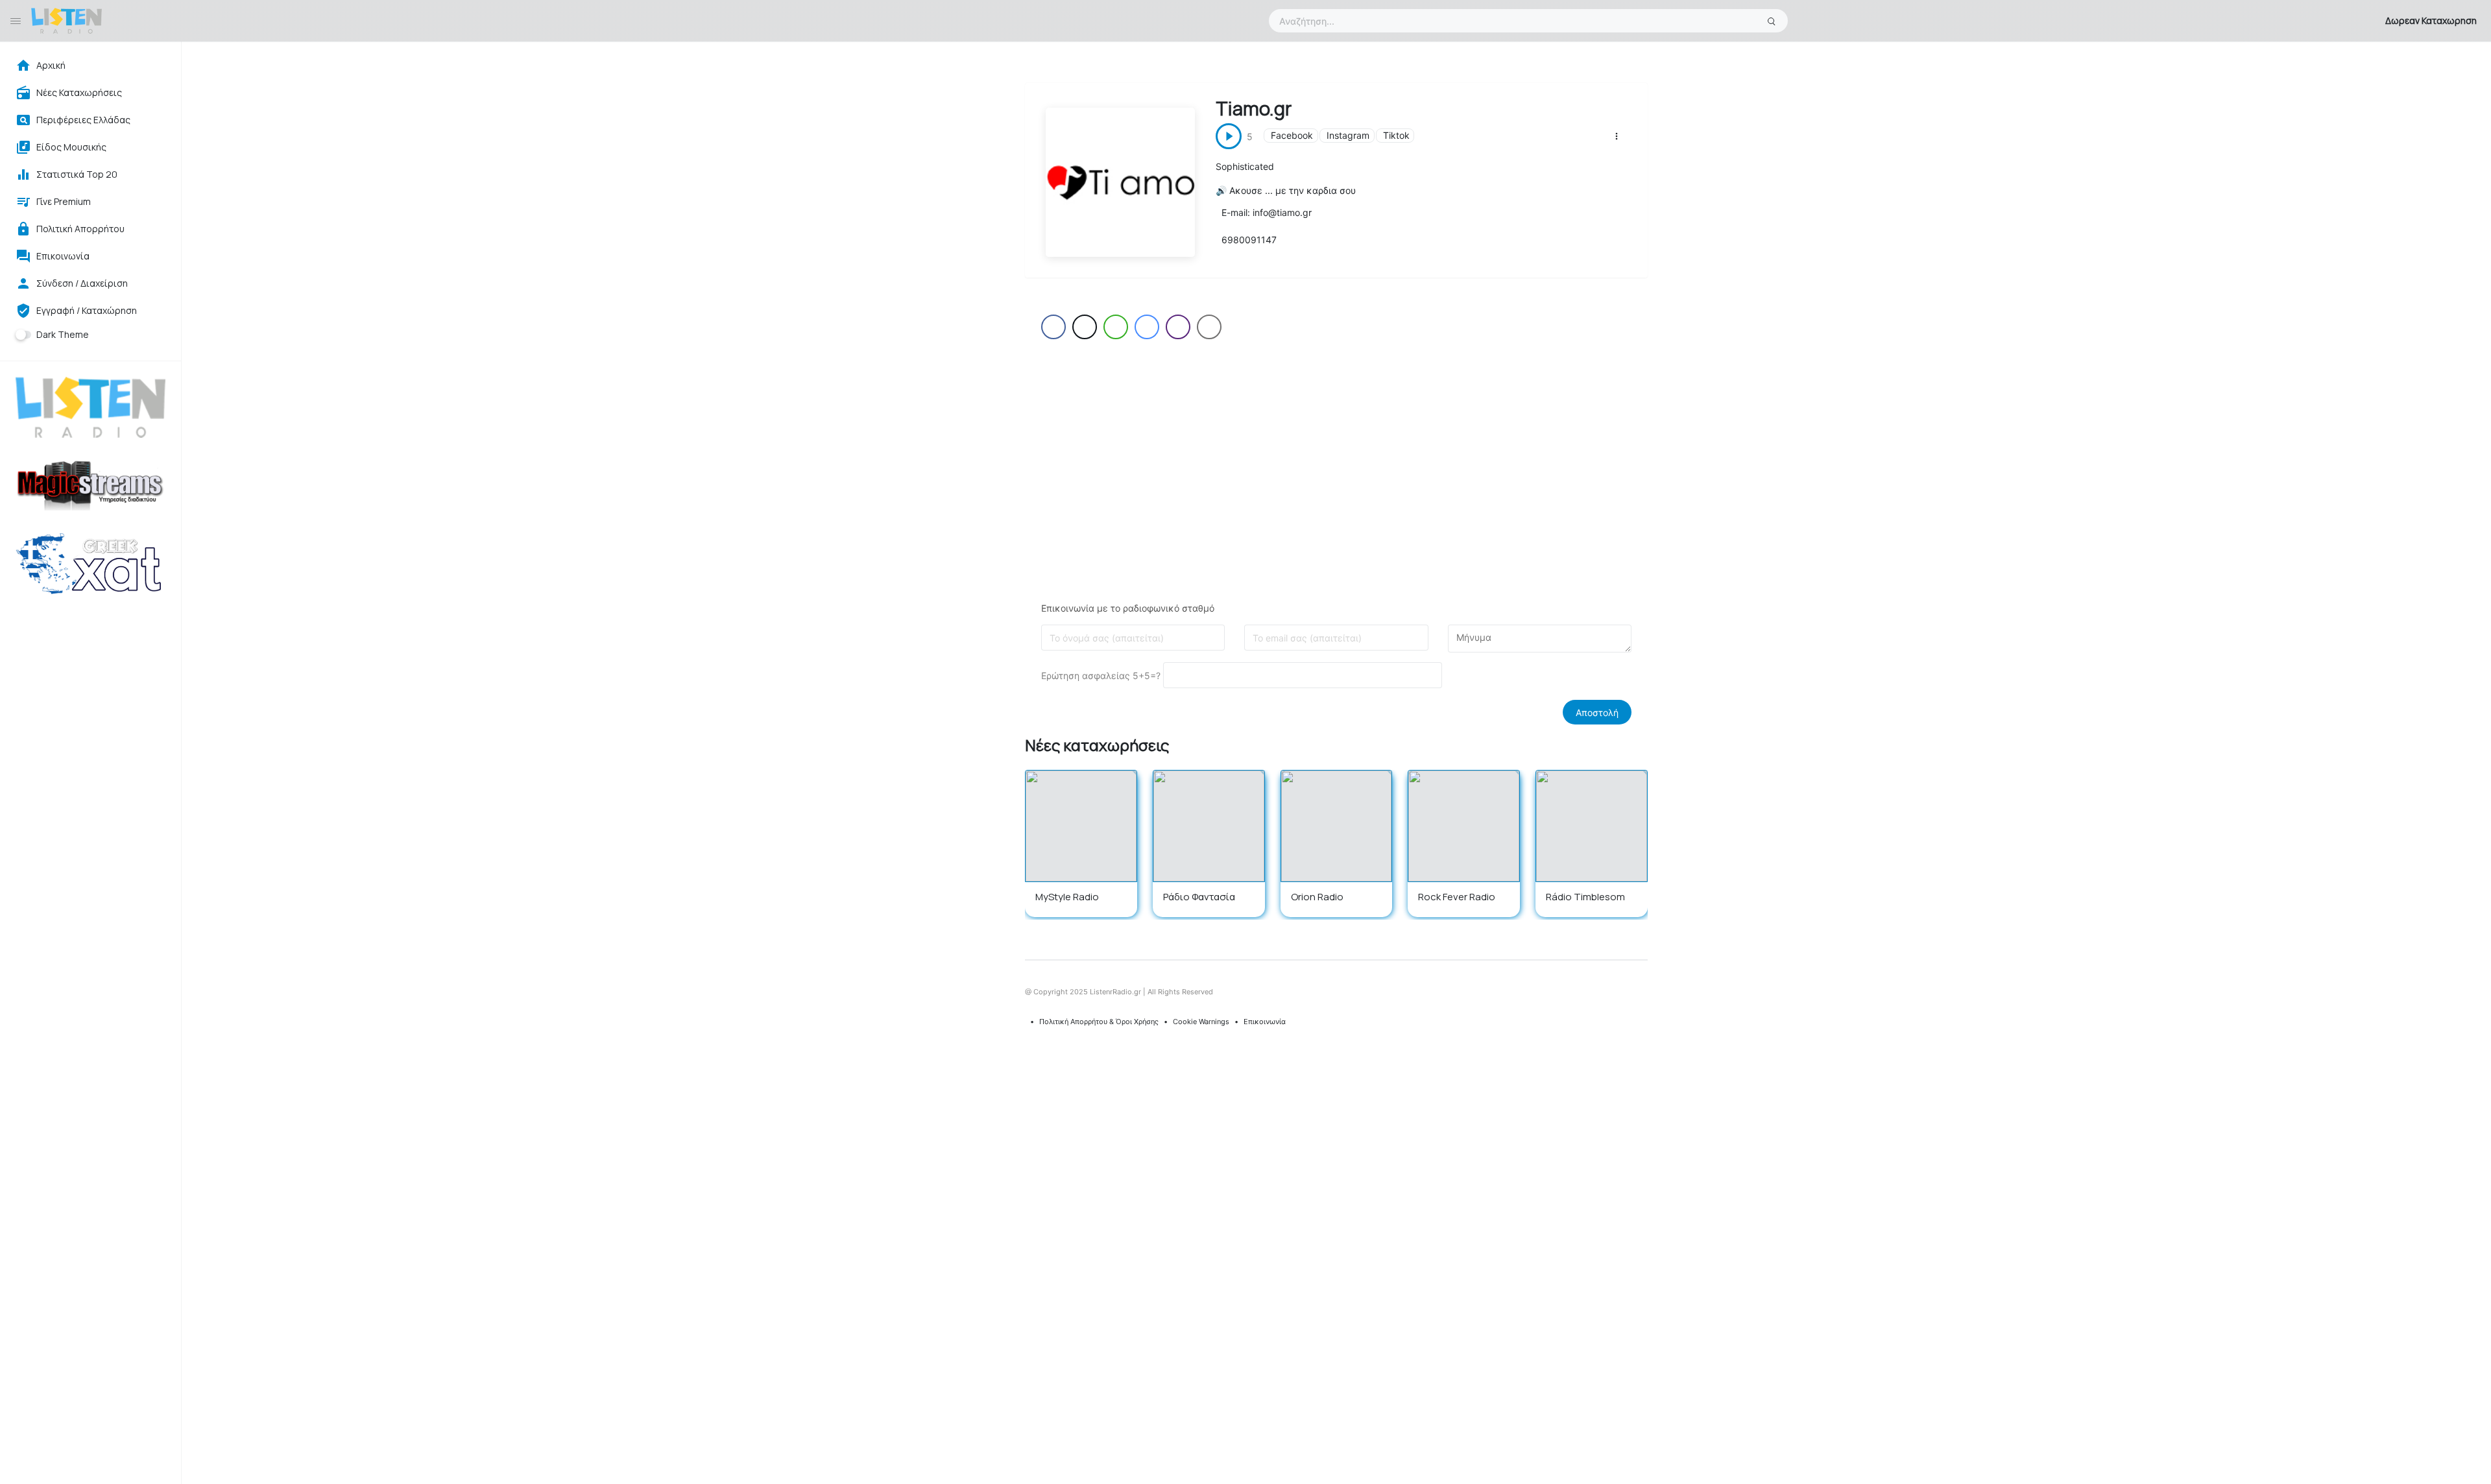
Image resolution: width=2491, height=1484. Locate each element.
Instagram (1348, 135)
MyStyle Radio (1067, 897)
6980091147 (1249, 240)
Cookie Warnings (1201, 1022)
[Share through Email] (1209, 327)
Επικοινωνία (1265, 1022)
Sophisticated (1245, 166)
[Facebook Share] (1053, 327)
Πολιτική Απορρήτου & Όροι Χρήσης (1099, 1022)
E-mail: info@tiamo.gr (1267, 212)
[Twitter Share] (1085, 327)
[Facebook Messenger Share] (1147, 327)
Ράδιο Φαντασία (1199, 897)
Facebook (1292, 135)
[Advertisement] (1336, 459)
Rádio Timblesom (1585, 897)
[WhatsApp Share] (1116, 327)
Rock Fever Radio (1457, 897)
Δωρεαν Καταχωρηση (2431, 20)
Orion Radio (1317, 897)
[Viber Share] (1178, 327)
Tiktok (1396, 135)
